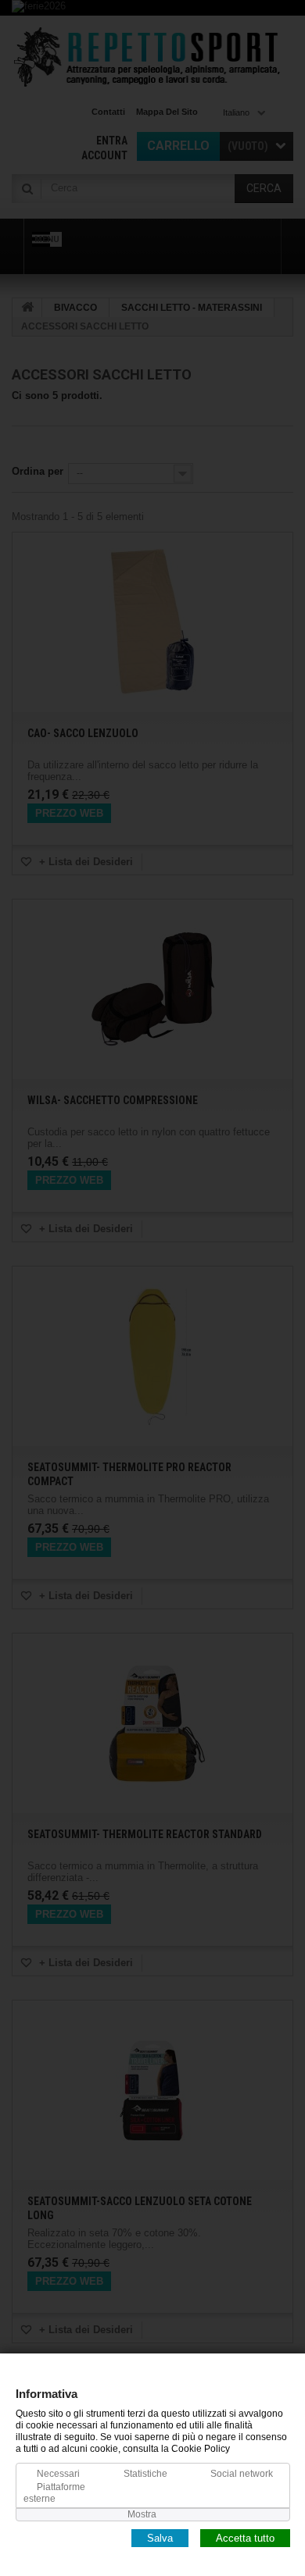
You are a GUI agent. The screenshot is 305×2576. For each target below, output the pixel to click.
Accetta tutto (245, 2537)
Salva (160, 2537)
